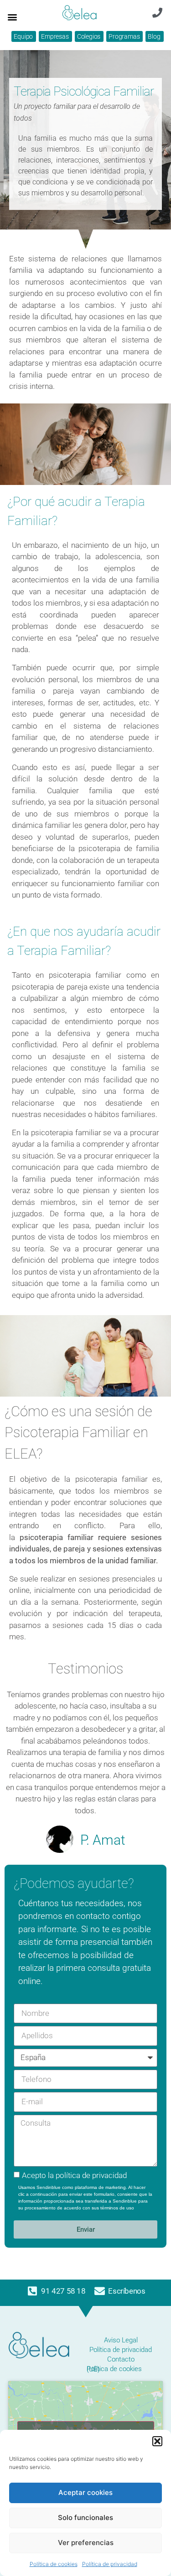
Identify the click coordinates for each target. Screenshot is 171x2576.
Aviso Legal (121, 2340)
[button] (157, 2441)
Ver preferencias (86, 2543)
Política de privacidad (110, 2564)
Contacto (121, 2359)
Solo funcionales (85, 2517)
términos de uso (117, 2208)
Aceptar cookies (85, 2492)
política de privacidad (91, 2175)
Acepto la (74, 2175)
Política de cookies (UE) (114, 2369)
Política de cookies (54, 2564)
